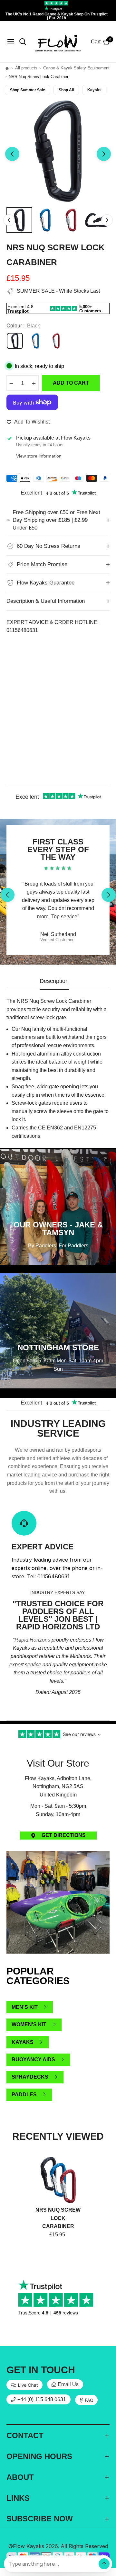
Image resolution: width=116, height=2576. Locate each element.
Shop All (66, 90)
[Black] (15, 341)
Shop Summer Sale (28, 90)
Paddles (24, 2095)
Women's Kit (29, 2024)
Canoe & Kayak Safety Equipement (76, 68)
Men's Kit (25, 2007)
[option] (58, 151)
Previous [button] (12, 154)
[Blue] (35, 341)
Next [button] (104, 154)
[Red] (56, 341)
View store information (39, 456)
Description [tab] (54, 981)
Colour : (23, 326)
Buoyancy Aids (33, 2059)
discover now (58, 1716)
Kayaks (94, 90)
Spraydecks (30, 2077)
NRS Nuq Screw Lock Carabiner (58, 2218)
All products (26, 68)
